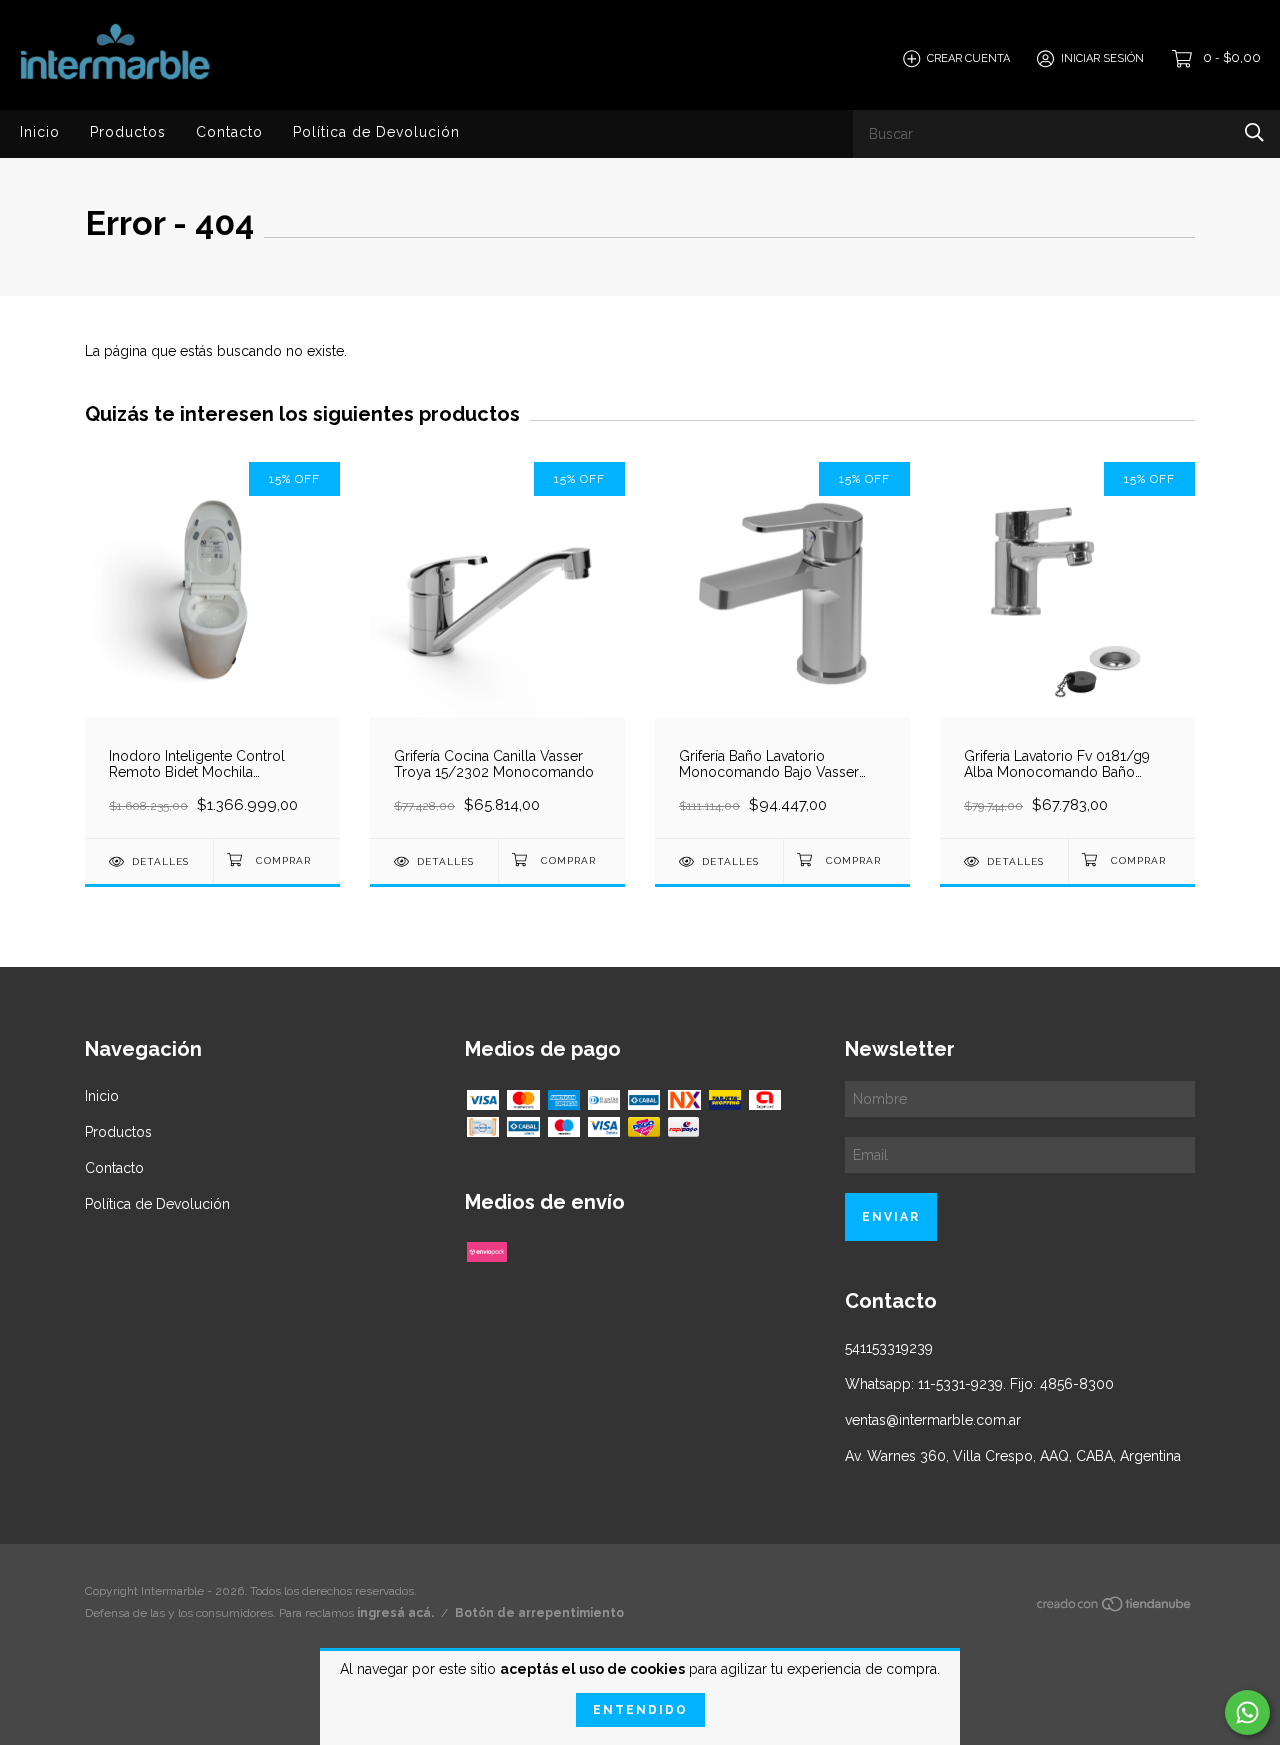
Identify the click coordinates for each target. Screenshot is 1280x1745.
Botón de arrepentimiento (539, 1613)
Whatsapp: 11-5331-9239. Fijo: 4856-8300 (979, 1384)
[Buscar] (1254, 132)
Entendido (640, 1710)
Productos (128, 132)
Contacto (229, 132)
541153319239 (889, 1348)
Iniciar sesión (1102, 58)
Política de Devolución (376, 132)
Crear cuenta (968, 58)
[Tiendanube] (1115, 1608)
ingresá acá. (395, 1613)
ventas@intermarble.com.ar (933, 1420)
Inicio (40, 132)
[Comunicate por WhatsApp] (1247, 1712)
